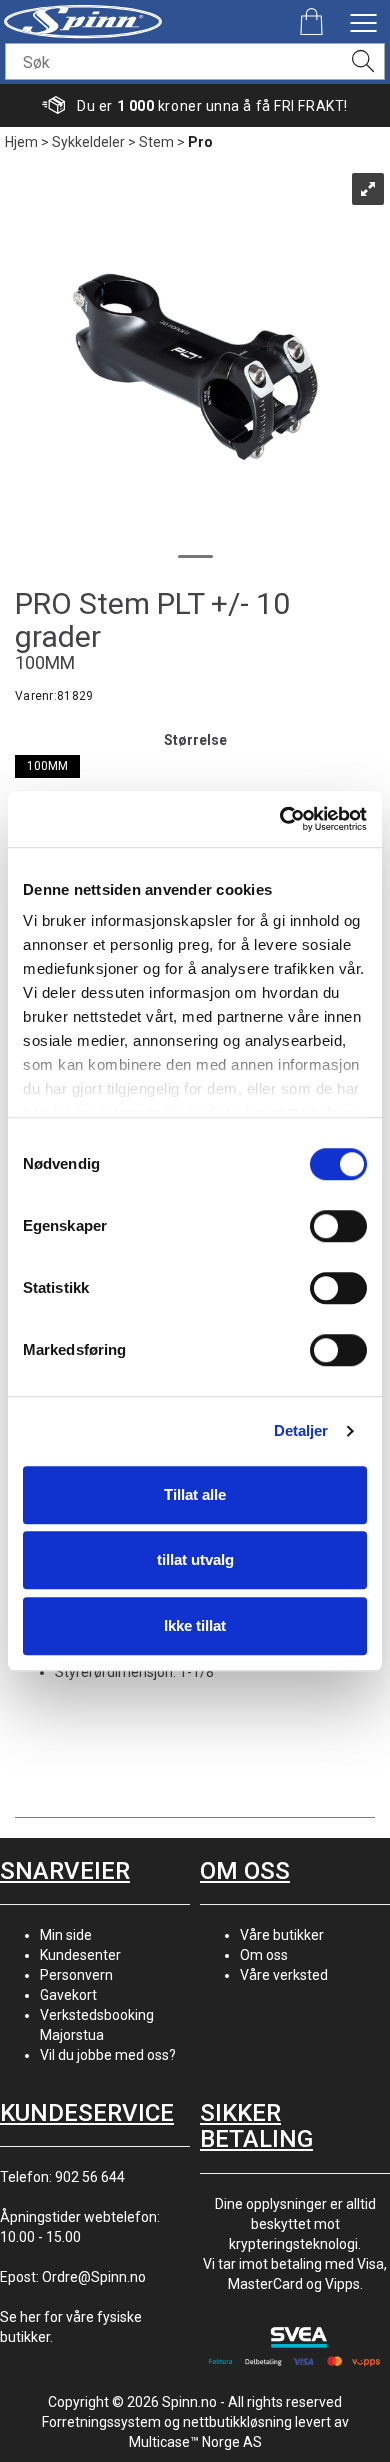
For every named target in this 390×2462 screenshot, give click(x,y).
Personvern (76, 1975)
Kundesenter (80, 1955)
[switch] (338, 1226)
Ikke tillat (195, 1625)
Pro (200, 142)
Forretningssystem (101, 2422)
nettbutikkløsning (237, 2422)
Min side (66, 1935)
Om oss (264, 1955)
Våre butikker (282, 1935)
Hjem (21, 142)
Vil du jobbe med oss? (108, 2055)
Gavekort (68, 1995)
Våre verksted (284, 1975)
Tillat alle (195, 1494)
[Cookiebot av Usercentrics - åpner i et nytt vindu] (280, 819)
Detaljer (301, 1430)
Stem (156, 142)
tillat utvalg (195, 1559)
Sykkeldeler (88, 142)
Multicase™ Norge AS (195, 2442)
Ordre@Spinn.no (94, 2277)
